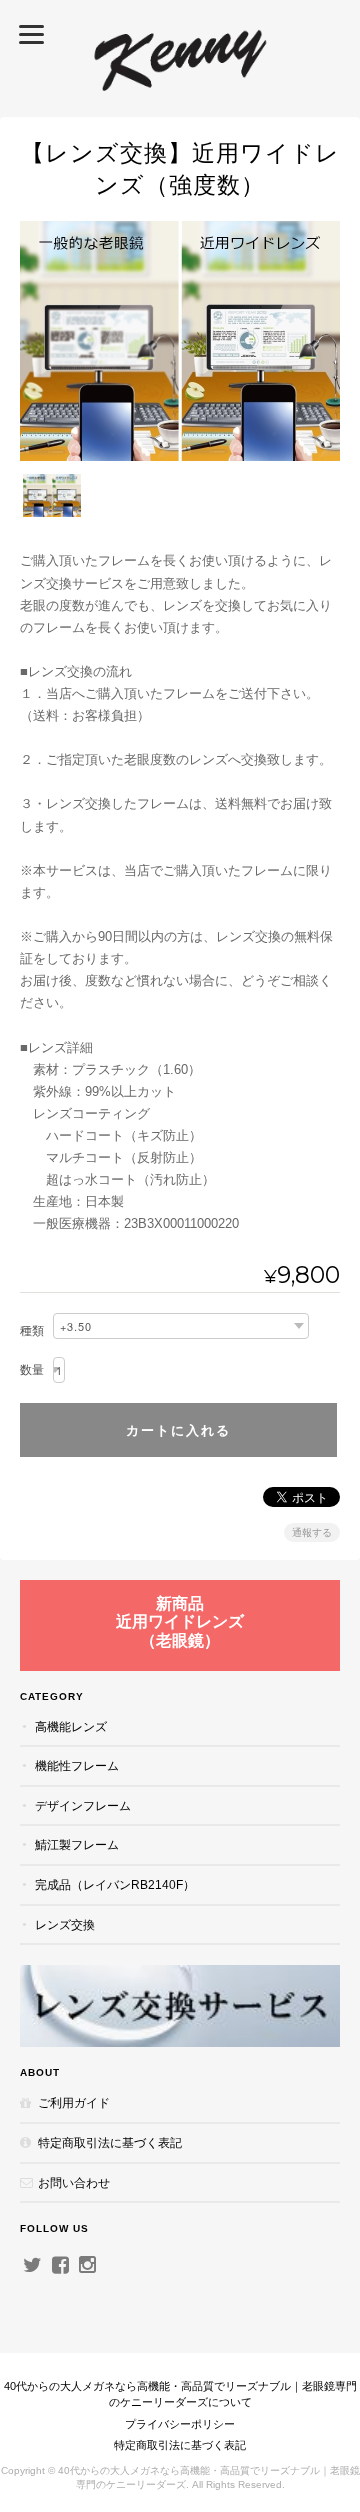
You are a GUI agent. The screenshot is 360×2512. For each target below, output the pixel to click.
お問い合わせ (74, 2182)
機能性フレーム (77, 1765)
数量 (32, 1370)
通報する (312, 1532)
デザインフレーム (83, 1805)
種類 (32, 1331)
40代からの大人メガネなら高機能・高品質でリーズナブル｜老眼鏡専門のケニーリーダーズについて (180, 2394)
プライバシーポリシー (180, 2424)
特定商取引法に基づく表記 (110, 2142)
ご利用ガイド (74, 2102)
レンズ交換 (65, 1924)
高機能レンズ (71, 1726)
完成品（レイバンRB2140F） (115, 1884)
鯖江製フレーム (77, 1844)
